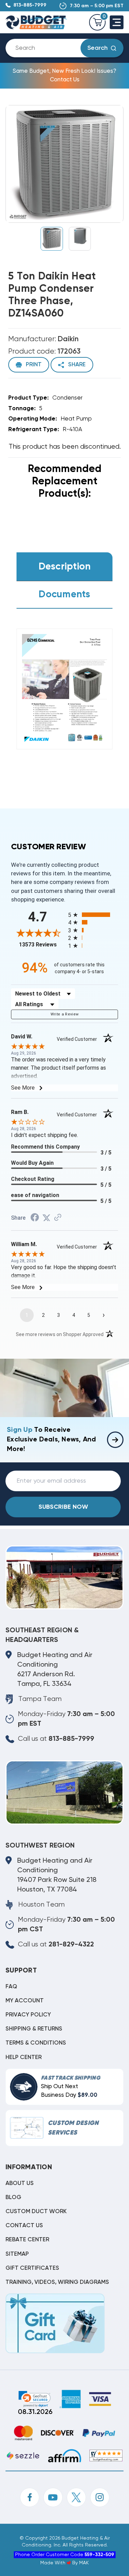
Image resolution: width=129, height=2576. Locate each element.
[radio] (93, 915)
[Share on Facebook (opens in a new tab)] (35, 1218)
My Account (25, 2001)
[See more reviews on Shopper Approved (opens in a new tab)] (58, 1218)
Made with (53, 2563)
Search (98, 48)
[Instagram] (100, 2497)
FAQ (11, 1987)
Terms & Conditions (36, 2043)
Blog (13, 2198)
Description (65, 567)
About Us (20, 2183)
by (75, 2563)
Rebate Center (27, 2240)
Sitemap (17, 2254)
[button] (34, 2399)
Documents (64, 595)
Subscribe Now (63, 1507)
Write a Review (65, 1014)
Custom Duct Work (36, 2212)
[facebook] (30, 2497)
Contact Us (24, 2226)
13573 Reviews (42, 945)
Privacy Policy (28, 2015)
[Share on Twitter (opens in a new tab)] (46, 1218)
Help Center (24, 2057)
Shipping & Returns (34, 2029)
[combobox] (49, 48)
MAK (84, 2563)
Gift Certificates (32, 2268)
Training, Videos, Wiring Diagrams (57, 2282)
